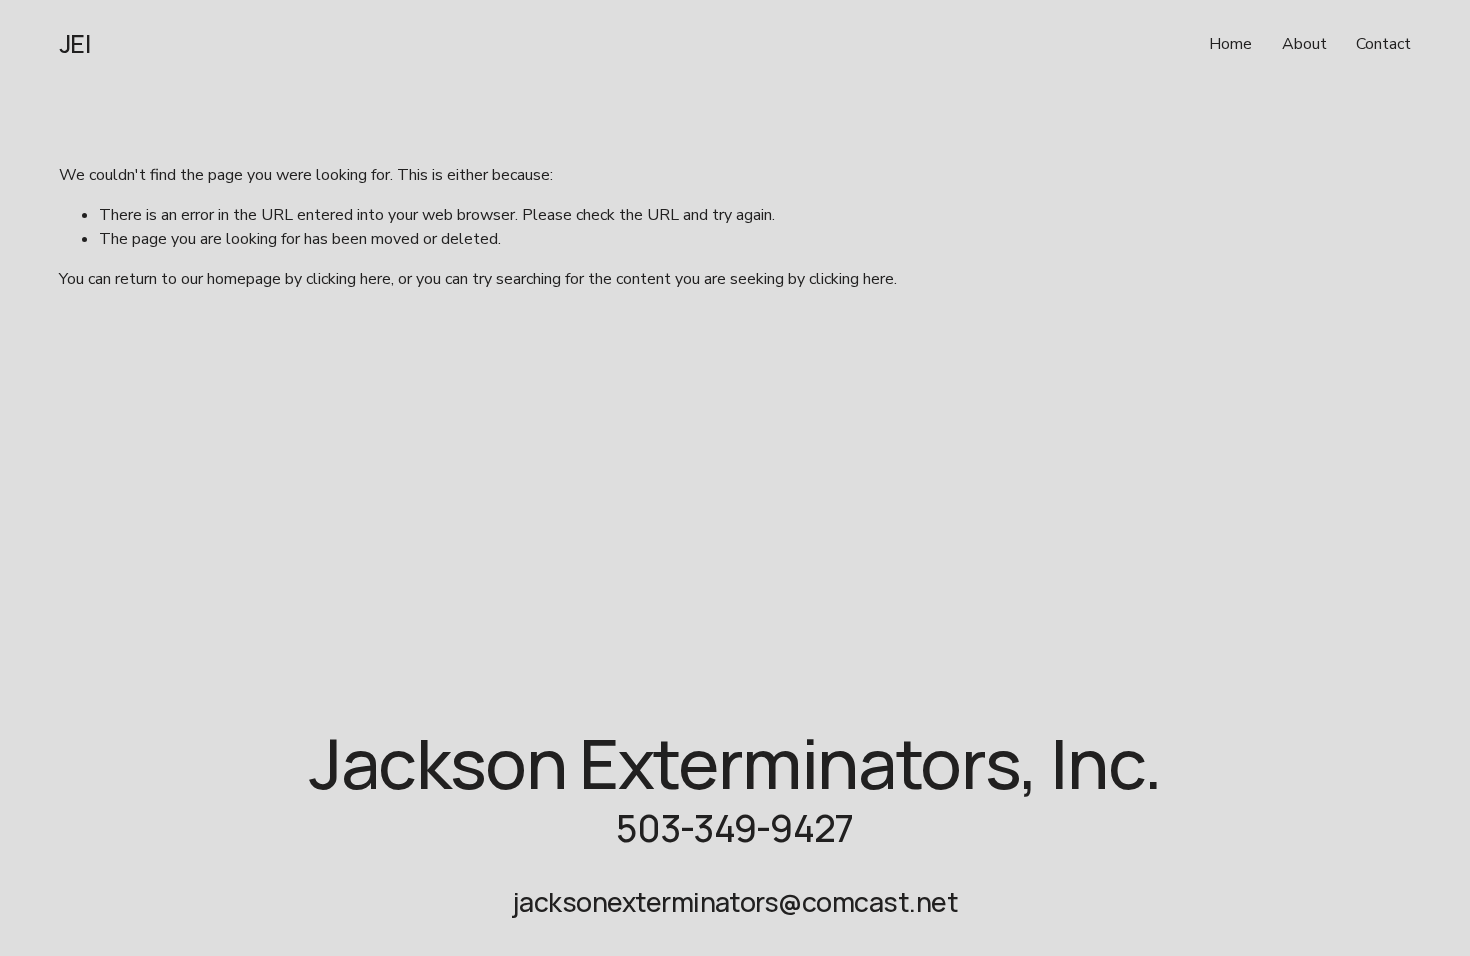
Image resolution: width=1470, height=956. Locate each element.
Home (1230, 44)
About (1304, 44)
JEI (75, 43)
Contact (1383, 44)
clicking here (348, 279)
